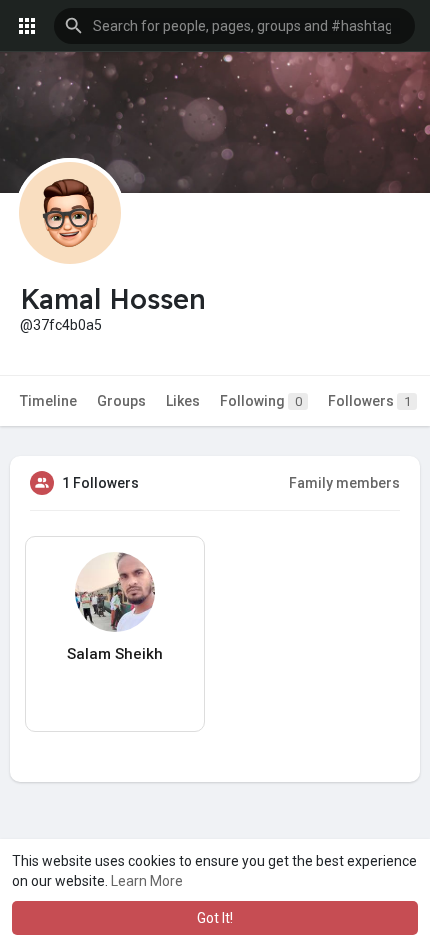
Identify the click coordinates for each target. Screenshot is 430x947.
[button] (234, 26)
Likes (183, 401)
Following (261, 401)
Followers (369, 401)
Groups (121, 401)
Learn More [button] (147, 881)
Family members (344, 483)
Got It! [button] (215, 918)
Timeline (48, 401)
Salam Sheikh (115, 654)
